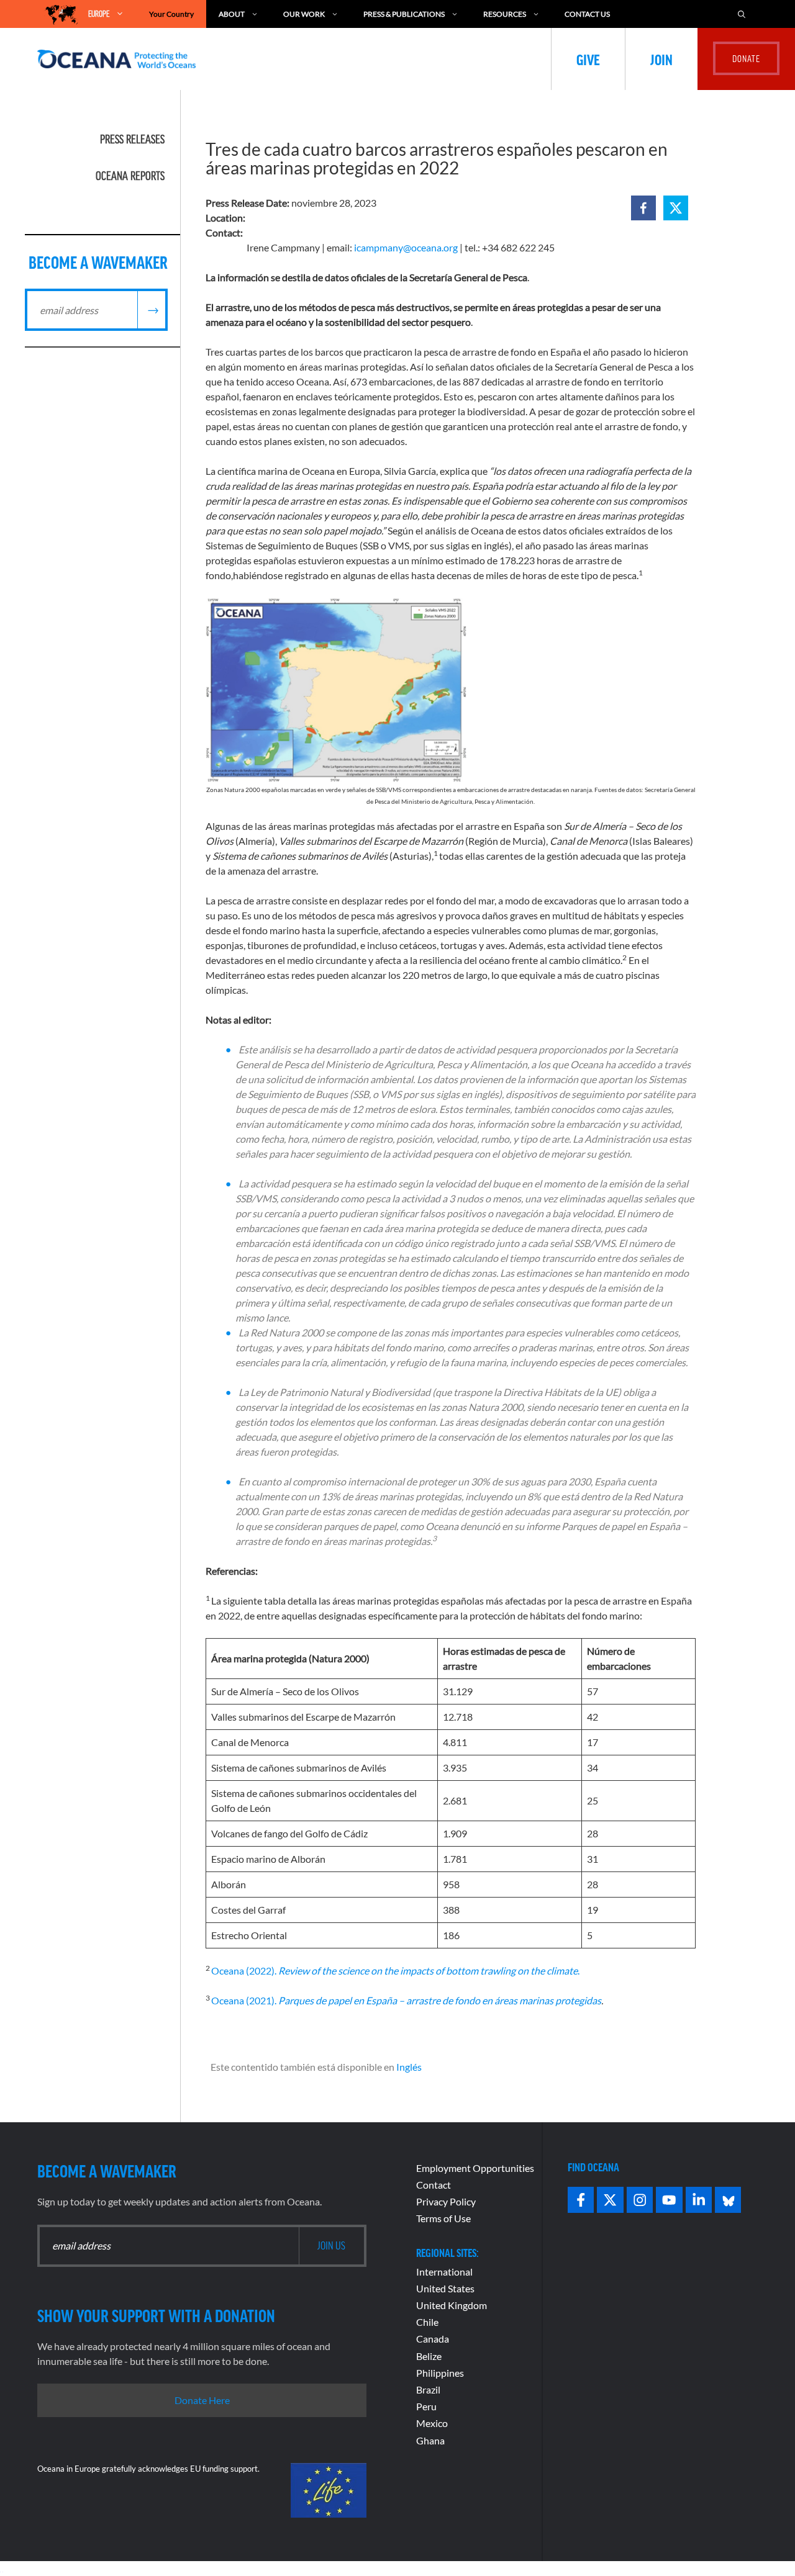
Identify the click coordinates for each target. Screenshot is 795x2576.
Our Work (304, 14)
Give (588, 59)
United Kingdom (452, 2305)
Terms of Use (443, 2218)
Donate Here (202, 2400)
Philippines (440, 2373)
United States (445, 2288)
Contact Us (587, 14)
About (232, 14)
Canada (433, 2339)
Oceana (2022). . (395, 1970)
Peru (426, 2406)
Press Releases (132, 139)
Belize (429, 2356)
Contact (434, 2185)
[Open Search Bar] (742, 14)
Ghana (430, 2440)
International (444, 2272)
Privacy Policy (446, 2201)
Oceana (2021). (406, 2000)
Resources (505, 14)
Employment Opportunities (475, 2168)
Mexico (432, 2423)
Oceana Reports (130, 176)
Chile (427, 2322)
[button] (643, 208)
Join (661, 59)
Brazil (428, 2389)
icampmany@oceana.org (406, 247)
